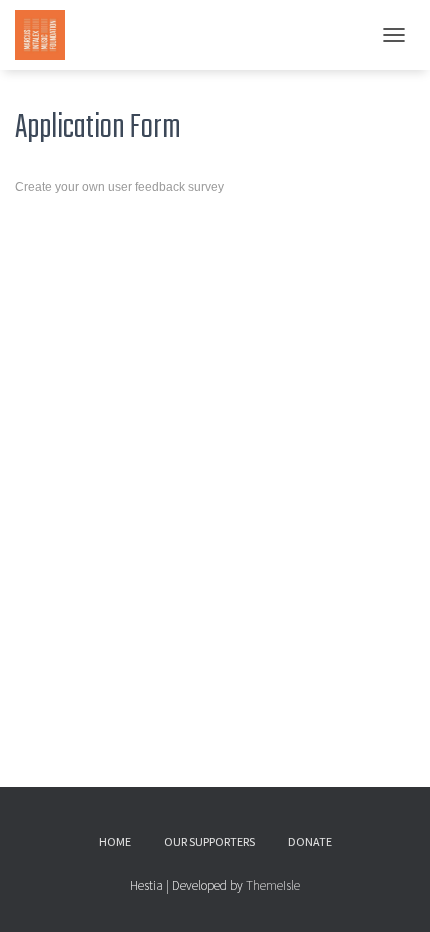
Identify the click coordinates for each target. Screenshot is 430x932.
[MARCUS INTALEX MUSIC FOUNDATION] (47, 35)
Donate (310, 841)
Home (115, 841)
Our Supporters (209, 841)
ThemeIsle (273, 885)
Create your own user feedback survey (119, 187)
